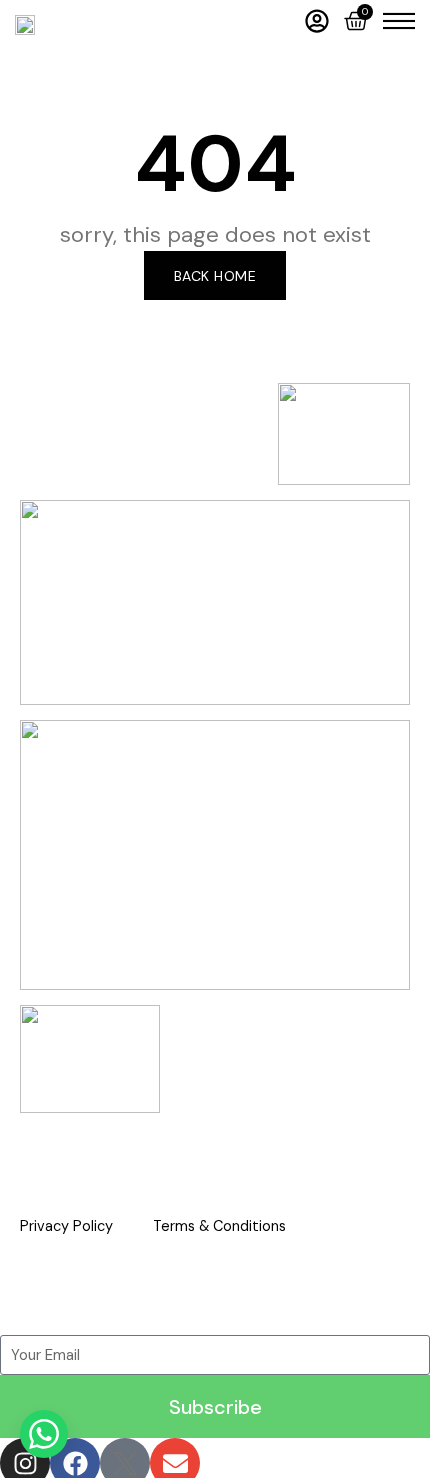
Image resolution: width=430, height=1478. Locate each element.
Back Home (215, 276)
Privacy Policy (66, 1226)
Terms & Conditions (219, 1226)
